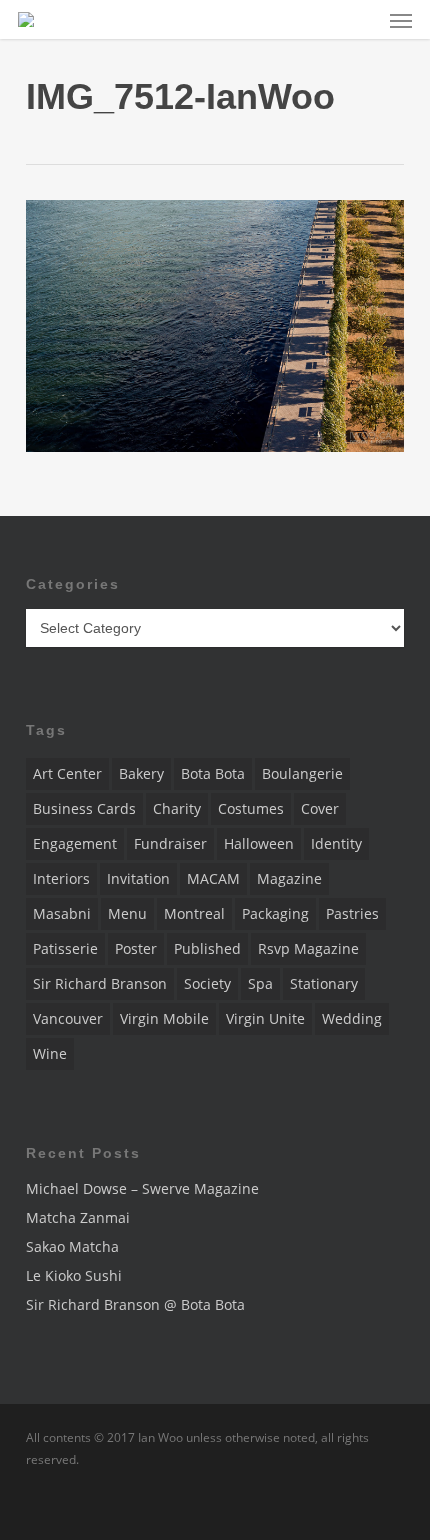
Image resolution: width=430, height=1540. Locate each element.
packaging (275, 913)
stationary (324, 983)
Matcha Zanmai (78, 1217)
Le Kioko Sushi (74, 1275)
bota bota (213, 773)
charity (177, 808)
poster (136, 948)
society (207, 983)
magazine (289, 878)
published (207, 948)
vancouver (68, 1018)
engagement (75, 843)
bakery (141, 773)
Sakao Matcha (72, 1246)
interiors (61, 878)
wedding (352, 1018)
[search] (361, 19)
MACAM (213, 878)
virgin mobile (164, 1018)
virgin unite (265, 1018)
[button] (401, 20)
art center (67, 773)
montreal (194, 913)
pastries (352, 913)
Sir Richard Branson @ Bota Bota (135, 1304)
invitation (138, 878)
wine (50, 1053)
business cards (84, 808)
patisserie (65, 948)
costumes (251, 808)
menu (127, 913)
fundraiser (170, 843)
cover (320, 808)
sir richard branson (100, 983)
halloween (259, 843)
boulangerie (302, 773)
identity (336, 843)
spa (260, 983)
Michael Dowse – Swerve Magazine (142, 1188)
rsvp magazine (308, 948)
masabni (62, 913)
